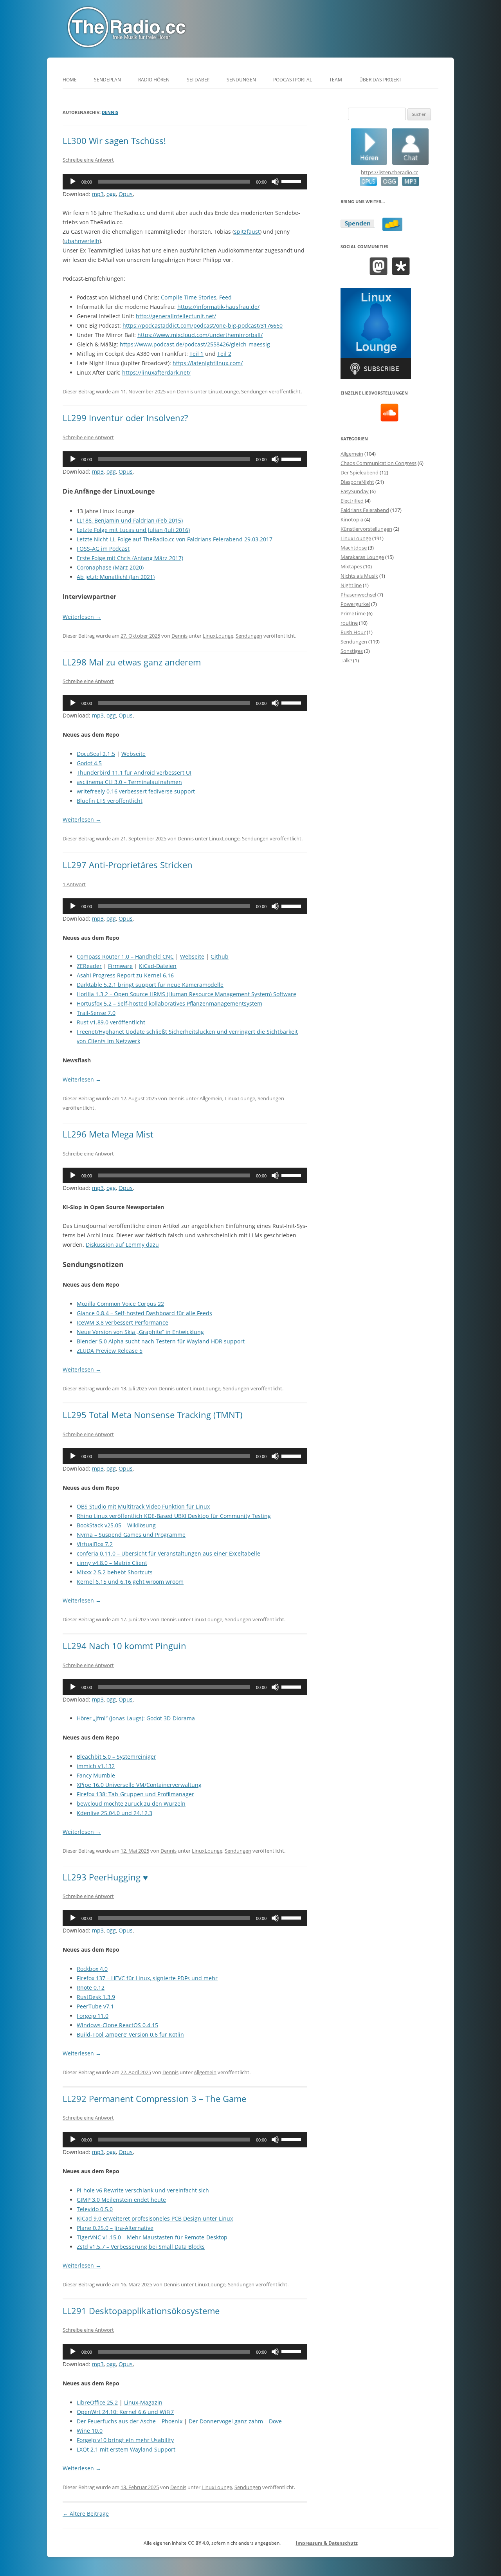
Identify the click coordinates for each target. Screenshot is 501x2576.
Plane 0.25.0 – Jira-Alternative (115, 2228)
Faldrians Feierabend (365, 510)
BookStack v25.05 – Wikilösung (116, 1525)
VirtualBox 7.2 (95, 1544)
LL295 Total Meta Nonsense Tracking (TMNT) (153, 1415)
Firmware (120, 966)
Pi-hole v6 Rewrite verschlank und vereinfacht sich (143, 2190)
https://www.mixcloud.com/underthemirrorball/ (200, 335)
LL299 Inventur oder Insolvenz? (125, 418)
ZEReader (89, 966)
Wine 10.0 (90, 2431)
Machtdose (354, 548)
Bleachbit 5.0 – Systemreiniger (116, 1757)
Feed (225, 297)
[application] (185, 182)
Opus (126, 194)
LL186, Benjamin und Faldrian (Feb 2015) (130, 520)
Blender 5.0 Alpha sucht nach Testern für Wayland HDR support (161, 1341)
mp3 (98, 194)
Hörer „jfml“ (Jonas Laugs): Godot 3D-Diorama (136, 1718)
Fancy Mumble (96, 1775)
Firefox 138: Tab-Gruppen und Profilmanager (135, 1794)
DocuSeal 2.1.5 (96, 754)
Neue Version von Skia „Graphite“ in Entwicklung (140, 1332)
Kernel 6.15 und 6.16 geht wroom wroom (130, 1582)
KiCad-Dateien (158, 966)
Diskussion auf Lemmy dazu (122, 1245)
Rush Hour (353, 632)
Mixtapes (351, 566)
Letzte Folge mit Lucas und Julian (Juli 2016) (133, 530)
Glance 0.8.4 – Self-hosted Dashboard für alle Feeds (144, 1313)
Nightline (351, 585)
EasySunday (355, 491)
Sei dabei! (198, 80)
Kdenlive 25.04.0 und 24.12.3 (114, 1813)
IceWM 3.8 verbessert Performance (123, 1322)
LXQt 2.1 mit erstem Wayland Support (126, 2449)
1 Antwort (74, 884)
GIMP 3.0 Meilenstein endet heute (121, 2200)
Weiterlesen (82, 617)
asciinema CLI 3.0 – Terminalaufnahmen (129, 782)
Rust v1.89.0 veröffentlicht (111, 1022)
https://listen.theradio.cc (389, 172)
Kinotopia (352, 519)
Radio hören (154, 80)
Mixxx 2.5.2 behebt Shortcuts (115, 1572)
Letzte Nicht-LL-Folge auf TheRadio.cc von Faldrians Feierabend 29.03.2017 (175, 539)
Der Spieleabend (360, 472)
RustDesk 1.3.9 (96, 1997)
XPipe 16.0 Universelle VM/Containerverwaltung (139, 1785)
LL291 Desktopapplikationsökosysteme (141, 2311)
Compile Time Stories (189, 297)
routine (349, 623)
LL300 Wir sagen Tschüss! (114, 141)
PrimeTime (353, 613)
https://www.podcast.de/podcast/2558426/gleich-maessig (195, 344)
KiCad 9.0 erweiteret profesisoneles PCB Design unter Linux (155, 2218)
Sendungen (241, 80)
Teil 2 (224, 354)
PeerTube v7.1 (95, 2006)
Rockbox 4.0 (92, 1969)
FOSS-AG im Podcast (103, 549)
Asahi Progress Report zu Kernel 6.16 (125, 975)
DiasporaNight (357, 482)
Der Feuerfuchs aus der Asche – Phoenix (130, 2421)
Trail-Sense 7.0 (96, 1013)
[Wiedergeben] (73, 182)
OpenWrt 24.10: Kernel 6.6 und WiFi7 (125, 2412)
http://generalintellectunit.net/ (176, 316)
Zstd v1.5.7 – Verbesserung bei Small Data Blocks (141, 2247)
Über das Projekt (380, 80)
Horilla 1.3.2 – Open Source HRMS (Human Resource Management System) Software (187, 994)
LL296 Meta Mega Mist (108, 1134)
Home (70, 80)
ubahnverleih (82, 241)
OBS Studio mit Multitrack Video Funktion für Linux (143, 1506)
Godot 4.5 (89, 763)
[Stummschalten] (275, 182)
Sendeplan (107, 80)
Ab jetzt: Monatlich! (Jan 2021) (116, 577)
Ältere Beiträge (86, 2514)
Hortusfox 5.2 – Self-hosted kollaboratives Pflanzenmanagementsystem (169, 1003)
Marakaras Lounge (362, 557)
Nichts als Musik (359, 576)
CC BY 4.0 (198, 2543)
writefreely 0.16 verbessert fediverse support (136, 791)
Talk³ (346, 660)
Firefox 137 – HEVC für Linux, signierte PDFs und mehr (147, 1978)
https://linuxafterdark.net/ (156, 372)
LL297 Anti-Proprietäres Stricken (128, 865)
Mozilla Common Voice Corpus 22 (120, 1304)
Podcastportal (293, 80)
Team (336, 80)
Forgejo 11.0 (93, 2016)
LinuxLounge (223, 391)
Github (220, 956)
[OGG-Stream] (387, 184)
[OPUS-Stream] (368, 184)
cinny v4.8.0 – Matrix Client (112, 1563)
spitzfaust (247, 232)
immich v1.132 (96, 1766)
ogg (111, 194)
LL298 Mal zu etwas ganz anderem (132, 662)
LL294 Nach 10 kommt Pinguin (124, 1646)
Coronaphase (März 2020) (110, 567)
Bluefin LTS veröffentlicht (110, 801)
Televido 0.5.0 (95, 2209)
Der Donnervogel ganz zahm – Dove (235, 2421)
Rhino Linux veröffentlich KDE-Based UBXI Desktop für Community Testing (174, 1516)
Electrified (352, 501)
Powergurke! (355, 604)
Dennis (110, 112)
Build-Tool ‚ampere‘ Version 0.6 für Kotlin (130, 2034)
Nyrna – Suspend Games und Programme (131, 1535)
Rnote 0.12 (91, 1987)
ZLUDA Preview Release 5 (110, 1351)
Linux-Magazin (143, 2402)
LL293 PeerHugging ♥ (105, 1877)
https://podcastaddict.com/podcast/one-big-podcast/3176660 (203, 325)
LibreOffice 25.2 (97, 2402)
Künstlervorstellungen (366, 529)
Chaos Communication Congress (378, 463)
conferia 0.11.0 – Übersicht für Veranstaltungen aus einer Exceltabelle (169, 1553)
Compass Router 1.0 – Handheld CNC (125, 956)
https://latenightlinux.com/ (208, 363)
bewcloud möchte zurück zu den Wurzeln (131, 1804)
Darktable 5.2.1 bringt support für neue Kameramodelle (150, 985)
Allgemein (211, 1098)
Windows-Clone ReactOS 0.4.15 (117, 2025)
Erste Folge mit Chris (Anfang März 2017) (130, 558)
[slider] (292, 181)
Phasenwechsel (358, 595)
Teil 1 (196, 354)
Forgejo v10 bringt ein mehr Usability (125, 2440)
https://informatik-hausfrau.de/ (218, 307)
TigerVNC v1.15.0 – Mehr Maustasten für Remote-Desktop (152, 2237)
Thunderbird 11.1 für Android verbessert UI (134, 772)
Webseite (133, 754)
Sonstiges (352, 651)
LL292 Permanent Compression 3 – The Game (154, 2098)
